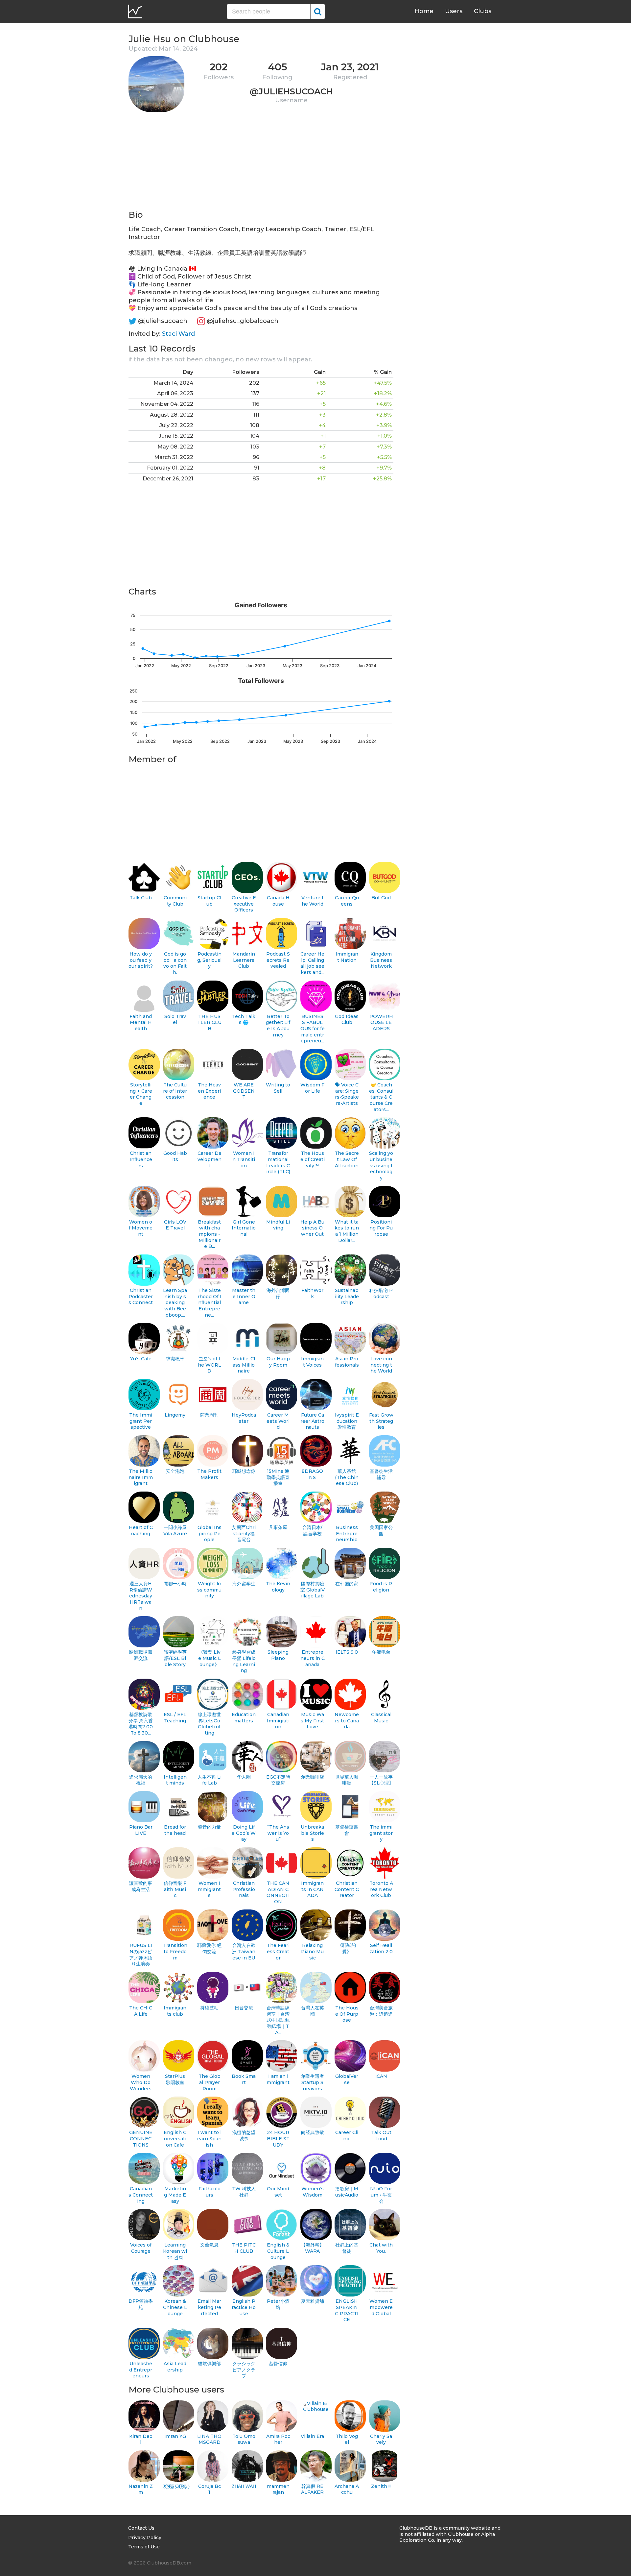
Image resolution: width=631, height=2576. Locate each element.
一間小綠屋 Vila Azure (175, 1531)
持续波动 (209, 2008)
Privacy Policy (145, 2538)
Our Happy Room (278, 1362)
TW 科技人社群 (244, 2192)
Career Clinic (347, 2136)
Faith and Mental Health (141, 1022)
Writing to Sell (278, 1088)
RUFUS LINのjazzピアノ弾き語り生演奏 (141, 1955)
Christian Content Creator (347, 1889)
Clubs (483, 11)
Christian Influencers (141, 1159)
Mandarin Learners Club (244, 960)
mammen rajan (278, 2489)
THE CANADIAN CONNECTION (278, 1892)
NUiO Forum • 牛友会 (381, 2195)
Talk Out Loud (381, 2136)
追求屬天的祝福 (141, 1780)
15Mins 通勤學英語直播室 (278, 1477)
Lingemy (175, 1415)
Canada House (278, 901)
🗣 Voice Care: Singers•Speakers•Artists (347, 1094)
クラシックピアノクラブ (244, 2370)
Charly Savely (381, 2439)
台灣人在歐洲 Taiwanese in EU (244, 1951)
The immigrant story (381, 1833)
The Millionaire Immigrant (141, 1477)
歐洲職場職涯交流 (141, 1655)
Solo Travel (175, 1020)
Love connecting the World (381, 1365)
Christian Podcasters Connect (141, 1296)
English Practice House (244, 2307)
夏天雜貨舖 (313, 2301)
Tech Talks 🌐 (244, 1020)
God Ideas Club (347, 1020)
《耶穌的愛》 (347, 1948)
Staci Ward (178, 334)
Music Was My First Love (312, 1721)
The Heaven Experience (209, 1091)
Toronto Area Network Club (381, 1889)
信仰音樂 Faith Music (175, 1889)
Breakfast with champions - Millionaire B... (209, 1234)
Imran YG (175, 2436)
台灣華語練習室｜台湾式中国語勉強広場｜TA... (278, 2020)
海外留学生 (244, 1584)
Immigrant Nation (347, 957)
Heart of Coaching (141, 1531)
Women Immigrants (209, 1889)
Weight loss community (209, 1590)
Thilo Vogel (347, 2439)
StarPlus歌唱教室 (175, 2079)
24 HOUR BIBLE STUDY (278, 2139)
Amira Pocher (278, 2439)
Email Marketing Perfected (209, 2307)
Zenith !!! (381, 2486)
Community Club (175, 901)
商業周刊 (209, 1415)
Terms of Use (144, 2547)
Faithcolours (210, 2192)
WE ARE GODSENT (244, 1091)
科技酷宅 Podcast (381, 1293)
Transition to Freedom (175, 1951)
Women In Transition (244, 1159)
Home (424, 11)
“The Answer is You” (278, 1833)
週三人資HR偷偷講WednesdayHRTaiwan (141, 1596)
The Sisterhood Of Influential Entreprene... (210, 1303)
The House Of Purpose (347, 2014)
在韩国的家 (347, 1584)
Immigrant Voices (312, 1362)
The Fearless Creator (278, 1951)
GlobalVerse (347, 2079)
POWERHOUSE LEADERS (381, 1022)
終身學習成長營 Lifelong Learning (244, 1661)
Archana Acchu (347, 2489)
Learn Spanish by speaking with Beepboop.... (175, 1303)
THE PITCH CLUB (244, 2248)
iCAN (381, 2076)
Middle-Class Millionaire (244, 1365)
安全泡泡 (175, 1471)
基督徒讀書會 (347, 1830)
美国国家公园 (381, 1531)
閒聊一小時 (175, 1584)
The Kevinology (278, 1587)
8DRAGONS (312, 1474)
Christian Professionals (244, 1889)
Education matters (244, 1718)
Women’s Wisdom (313, 2192)
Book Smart (244, 2079)
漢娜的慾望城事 (244, 2136)
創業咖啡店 (313, 1777)
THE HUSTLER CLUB (209, 1022)
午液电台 (381, 1652)
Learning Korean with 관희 (175, 2251)
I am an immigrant (278, 2079)
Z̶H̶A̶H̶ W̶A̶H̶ (244, 2486)
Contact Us (141, 2528)
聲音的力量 (209, 1827)
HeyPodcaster (244, 1418)
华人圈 (244, 1777)
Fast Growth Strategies (381, 1421)
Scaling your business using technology (381, 1166)
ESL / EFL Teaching (175, 1718)
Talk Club (141, 898)
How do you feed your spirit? (141, 960)
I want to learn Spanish (209, 2139)
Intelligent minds (175, 1780)
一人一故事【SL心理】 (381, 1780)
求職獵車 (175, 1359)
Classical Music (381, 1718)
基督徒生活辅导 (381, 1474)
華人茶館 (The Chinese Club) (347, 1477)
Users (454, 11)
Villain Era (312, 2436)
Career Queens (347, 901)
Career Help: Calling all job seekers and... (312, 963)
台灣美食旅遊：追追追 (381, 2011)
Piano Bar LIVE (141, 1830)
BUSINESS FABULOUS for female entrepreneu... (313, 1029)
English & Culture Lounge (278, 2251)
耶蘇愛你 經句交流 (209, 1948)
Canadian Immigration (278, 1721)
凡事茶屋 (278, 1527)
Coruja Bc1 (210, 2489)
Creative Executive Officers (244, 904)
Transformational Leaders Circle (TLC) (278, 1162)
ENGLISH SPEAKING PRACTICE (347, 2310)
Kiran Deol (141, 2439)
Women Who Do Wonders (141, 2082)
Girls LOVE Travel (175, 1225)
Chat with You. (381, 2248)
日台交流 (244, 2008)
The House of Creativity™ (313, 1159)
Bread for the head (175, 1830)
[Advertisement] (261, 163)
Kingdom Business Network (381, 960)
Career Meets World (278, 1421)
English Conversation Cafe (175, 2139)
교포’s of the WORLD (210, 1365)
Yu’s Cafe (141, 1359)
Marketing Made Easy (175, 2195)
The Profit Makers (209, 1474)
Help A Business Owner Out (312, 1228)
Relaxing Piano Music (312, 1951)
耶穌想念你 (244, 1471)
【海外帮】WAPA (313, 2248)
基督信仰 (278, 2364)
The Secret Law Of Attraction (347, 1159)
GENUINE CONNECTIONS (141, 2139)
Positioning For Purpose (381, 1228)
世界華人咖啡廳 (347, 1780)
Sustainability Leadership (347, 1296)
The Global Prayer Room (210, 2082)
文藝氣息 (209, 2245)
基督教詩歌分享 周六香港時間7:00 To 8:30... (141, 1724)
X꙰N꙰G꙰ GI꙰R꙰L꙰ (175, 2486)
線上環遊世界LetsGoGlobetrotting (209, 1724)
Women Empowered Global (381, 2307)
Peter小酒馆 (278, 2304)
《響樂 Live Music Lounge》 (210, 1658)
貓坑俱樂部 (209, 2364)
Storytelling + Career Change (141, 1094)
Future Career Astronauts (312, 1421)
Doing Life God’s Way (244, 1833)
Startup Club (209, 901)
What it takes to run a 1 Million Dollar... (347, 1231)
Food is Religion (381, 1587)
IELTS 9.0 (347, 1652)
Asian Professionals (347, 1362)
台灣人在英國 (313, 2011)
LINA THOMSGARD (209, 2439)
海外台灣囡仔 (278, 1293)
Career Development (210, 1159)
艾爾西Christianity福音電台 (244, 1533)
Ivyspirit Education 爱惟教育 (347, 1421)
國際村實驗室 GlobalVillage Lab (313, 1590)
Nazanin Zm (141, 2489)
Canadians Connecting (141, 2195)
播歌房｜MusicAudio (347, 2192)
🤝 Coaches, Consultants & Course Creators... (381, 1097)
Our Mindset (278, 2192)
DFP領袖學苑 (141, 2304)
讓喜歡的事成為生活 (141, 1886)
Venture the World (313, 901)
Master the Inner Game (244, 1296)
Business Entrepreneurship (347, 1533)
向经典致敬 (313, 2132)
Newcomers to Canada (347, 1721)
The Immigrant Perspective (141, 1421)
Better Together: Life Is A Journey (278, 1026)
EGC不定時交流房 (278, 1780)
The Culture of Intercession (175, 1091)
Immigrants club (175, 2011)
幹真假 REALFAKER (312, 2489)
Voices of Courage (141, 2248)
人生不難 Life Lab (210, 1780)
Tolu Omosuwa (244, 2439)
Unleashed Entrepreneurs (141, 2370)
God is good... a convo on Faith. (175, 963)
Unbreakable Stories (312, 1833)
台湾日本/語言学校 (312, 1531)
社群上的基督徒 (347, 2248)
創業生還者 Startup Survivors (313, 2082)
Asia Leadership (175, 2367)
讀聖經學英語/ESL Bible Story (175, 1658)
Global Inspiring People (210, 1533)
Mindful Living (278, 1225)
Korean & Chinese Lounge (175, 2307)
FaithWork (312, 1293)
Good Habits (175, 1156)
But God (381, 898)
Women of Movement (141, 1228)
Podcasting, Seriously (209, 960)
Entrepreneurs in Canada (313, 1658)
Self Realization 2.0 (381, 1948)
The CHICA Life (141, 2011)
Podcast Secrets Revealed (278, 960)
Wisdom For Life (312, 1088)
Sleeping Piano (278, 1655)
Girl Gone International (244, 1228)
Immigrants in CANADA (312, 1889)
